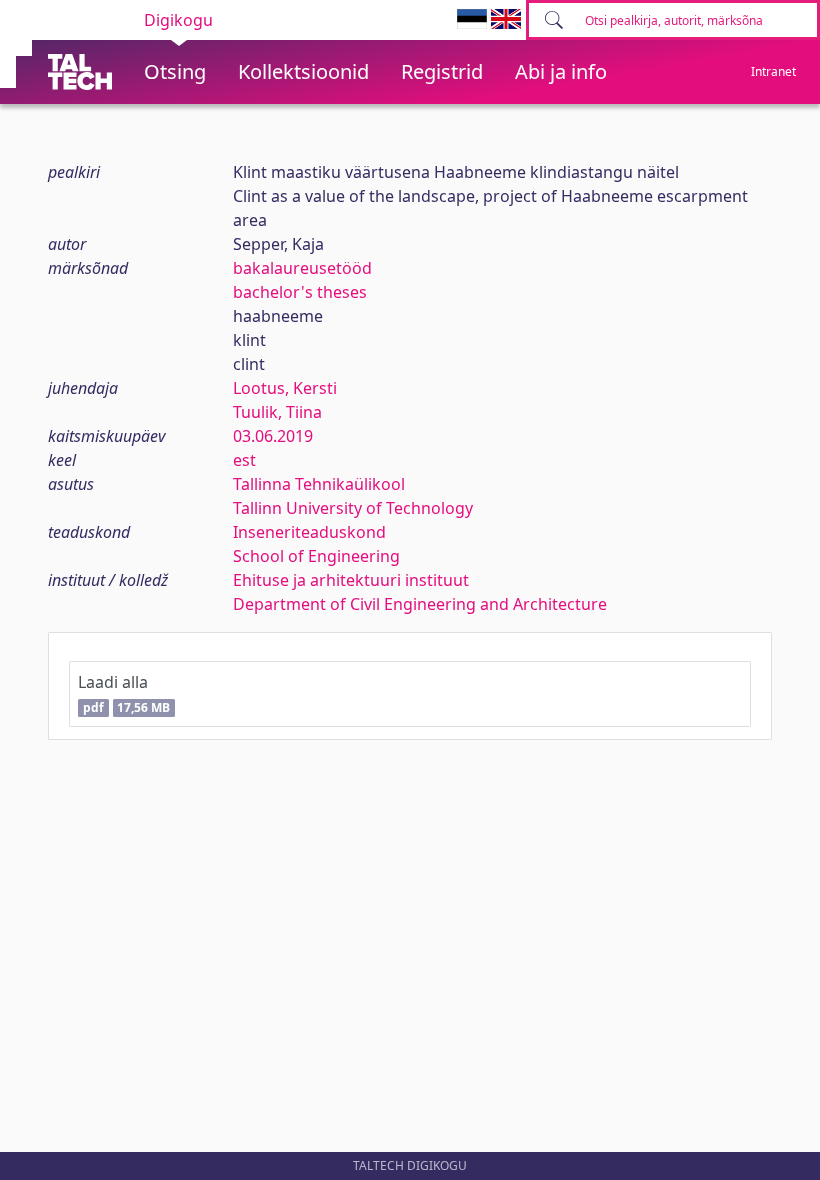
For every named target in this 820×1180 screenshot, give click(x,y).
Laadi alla (124, 693)
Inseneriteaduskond (309, 532)
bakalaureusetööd (302, 268)
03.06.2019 (273, 436)
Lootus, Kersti (285, 388)
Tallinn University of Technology (353, 508)
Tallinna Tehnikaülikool (319, 484)
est (244, 460)
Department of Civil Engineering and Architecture (420, 604)
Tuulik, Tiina (277, 412)
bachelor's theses (300, 292)
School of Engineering (316, 556)
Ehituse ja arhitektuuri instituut (351, 580)
